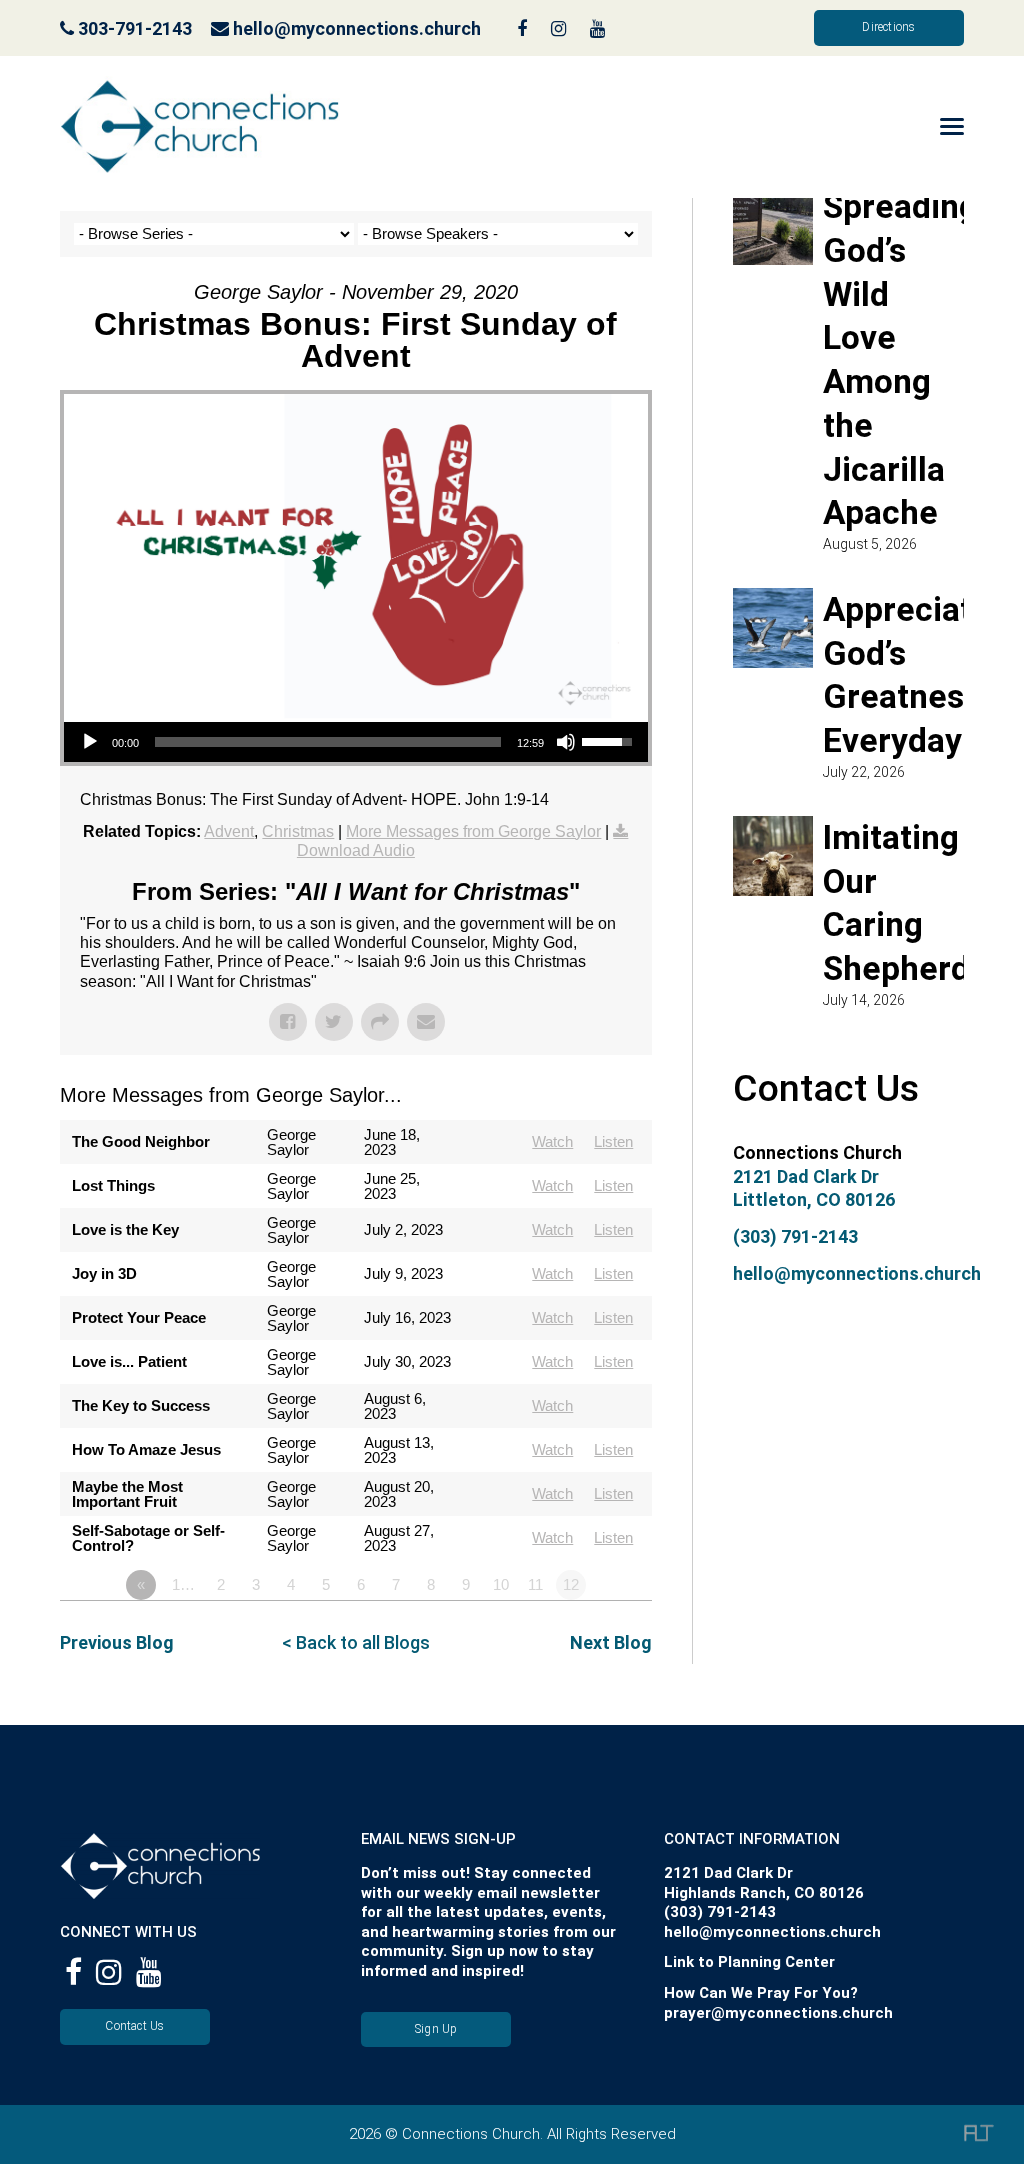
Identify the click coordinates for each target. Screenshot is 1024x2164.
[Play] (90, 742)
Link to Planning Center (749, 1962)
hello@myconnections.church (357, 28)
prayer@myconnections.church (778, 2013)
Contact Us (134, 2026)
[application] (356, 742)
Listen (613, 1141)
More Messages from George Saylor (473, 831)
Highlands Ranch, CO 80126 (764, 1893)
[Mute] (566, 742)
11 (535, 1584)
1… (183, 1584)
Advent (229, 831)
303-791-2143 (133, 28)
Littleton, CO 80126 (814, 1199)
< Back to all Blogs (356, 1642)
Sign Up (436, 2029)
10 (501, 1584)
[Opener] (925, 127)
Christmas (298, 831)
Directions (888, 27)
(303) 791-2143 (795, 1236)
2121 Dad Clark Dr (806, 1176)
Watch (552, 1141)
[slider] (328, 742)
